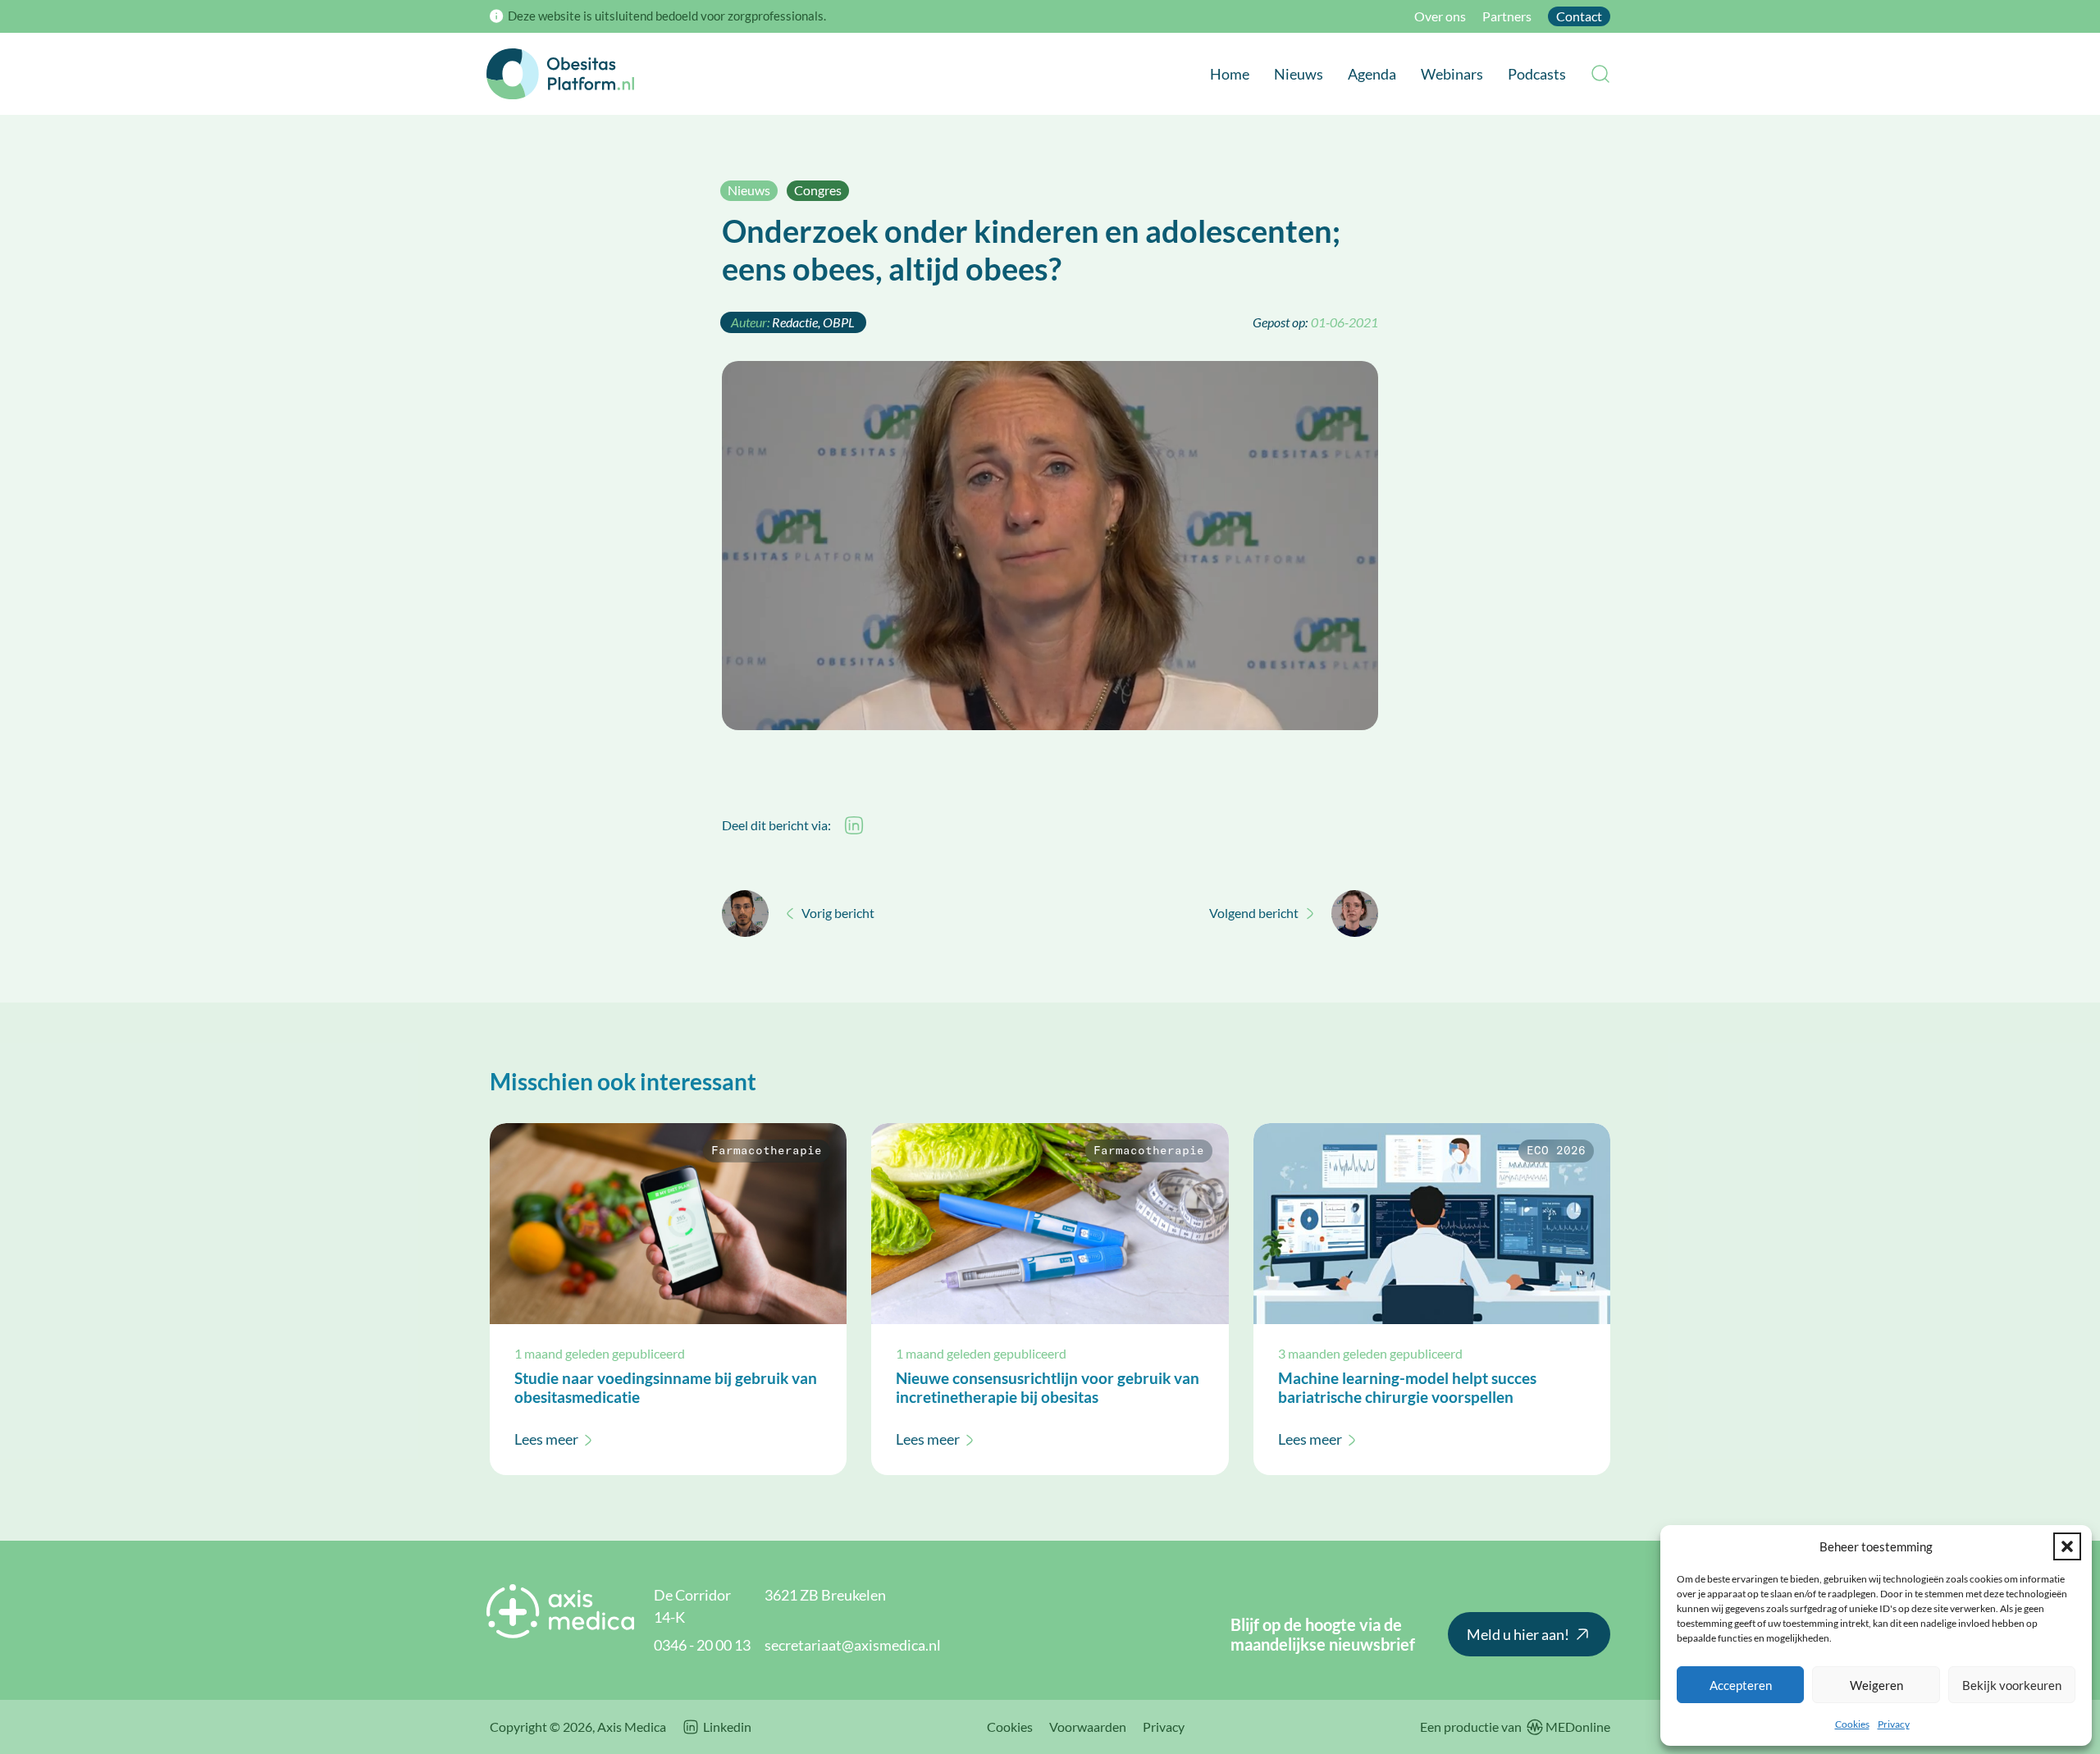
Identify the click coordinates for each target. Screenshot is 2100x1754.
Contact (1579, 16)
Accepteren (1741, 1685)
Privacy (1894, 1724)
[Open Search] (1600, 74)
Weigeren (1876, 1685)
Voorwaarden (1088, 1727)
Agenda (1372, 74)
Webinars (1452, 74)
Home (1230, 74)
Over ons (1440, 16)
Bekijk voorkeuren (2012, 1685)
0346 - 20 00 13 (702, 1645)
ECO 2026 (1556, 1151)
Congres (818, 190)
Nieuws (1299, 74)
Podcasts (1537, 74)
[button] (2067, 1546)
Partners (1507, 16)
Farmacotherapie (767, 1151)
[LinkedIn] (854, 825)
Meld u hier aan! (1518, 1634)
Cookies (1852, 1724)
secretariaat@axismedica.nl (853, 1645)
